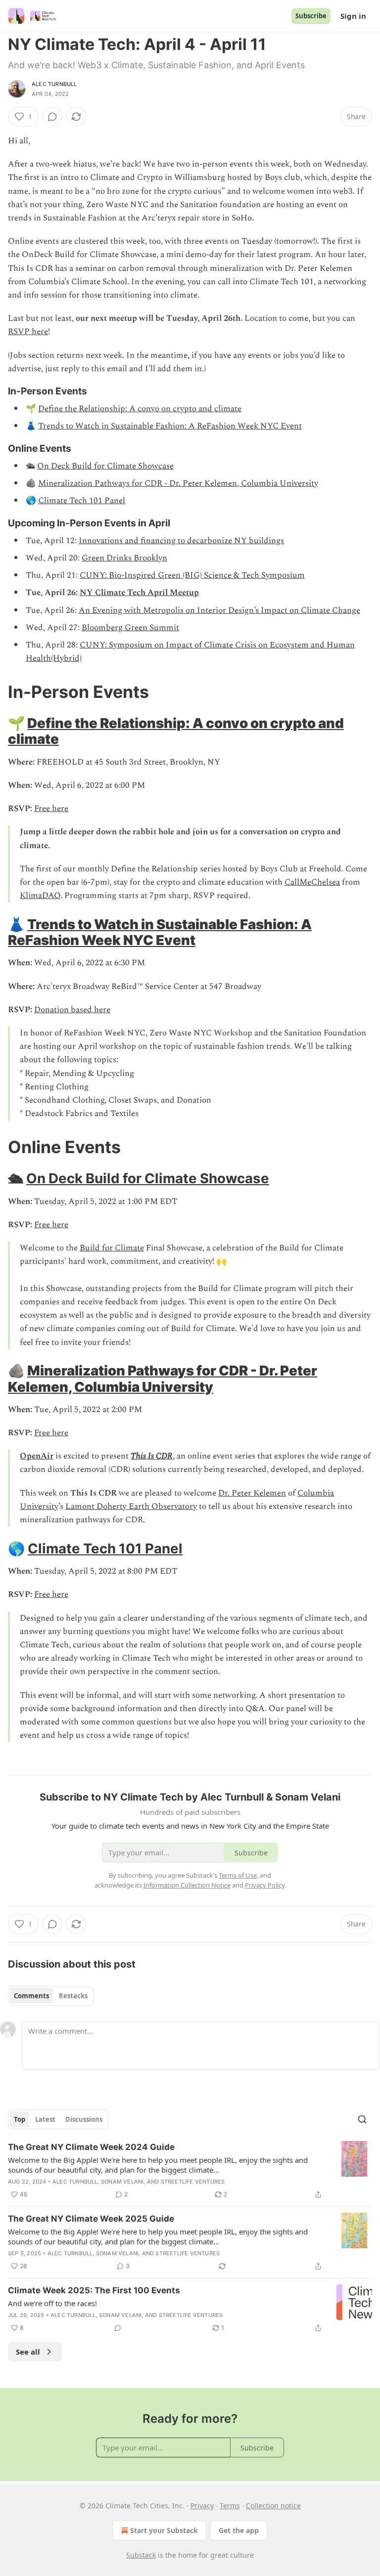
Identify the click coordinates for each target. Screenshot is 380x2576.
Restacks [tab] (73, 1996)
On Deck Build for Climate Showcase (105, 466)
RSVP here (28, 332)
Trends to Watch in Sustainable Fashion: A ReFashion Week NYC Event (170, 426)
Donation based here (72, 1010)
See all (28, 2352)
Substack (141, 2555)
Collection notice (273, 2506)
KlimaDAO (40, 896)
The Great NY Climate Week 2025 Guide (91, 2219)
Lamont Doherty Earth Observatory (131, 1506)
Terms (230, 2506)
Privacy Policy (265, 1885)
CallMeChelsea (312, 882)
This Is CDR (152, 1456)
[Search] (362, 2119)
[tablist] (51, 1996)
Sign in (353, 16)
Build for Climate (112, 1248)
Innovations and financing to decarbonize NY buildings (181, 541)
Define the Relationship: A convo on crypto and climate (140, 409)
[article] (190, 2171)
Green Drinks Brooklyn (124, 558)
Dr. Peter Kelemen (252, 1493)
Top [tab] (20, 2119)
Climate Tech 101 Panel (82, 501)
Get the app (239, 2530)
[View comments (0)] (52, 117)
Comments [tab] (31, 1996)
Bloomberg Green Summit (130, 628)
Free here (51, 809)
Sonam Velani (122, 2182)
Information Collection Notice (187, 1885)
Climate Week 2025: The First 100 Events (94, 2290)
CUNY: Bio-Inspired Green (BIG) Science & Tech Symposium (192, 575)
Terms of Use (238, 1875)
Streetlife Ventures (193, 2182)
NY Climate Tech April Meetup (139, 593)
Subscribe (311, 16)
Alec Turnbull (54, 84)
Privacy (202, 2506)
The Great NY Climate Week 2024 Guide (91, 2147)
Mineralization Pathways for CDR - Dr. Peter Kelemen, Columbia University (178, 483)
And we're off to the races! (52, 2303)
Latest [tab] (45, 2119)
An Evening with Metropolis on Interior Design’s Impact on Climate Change (219, 610)
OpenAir (37, 1456)
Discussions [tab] (84, 2119)
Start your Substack (164, 2530)
